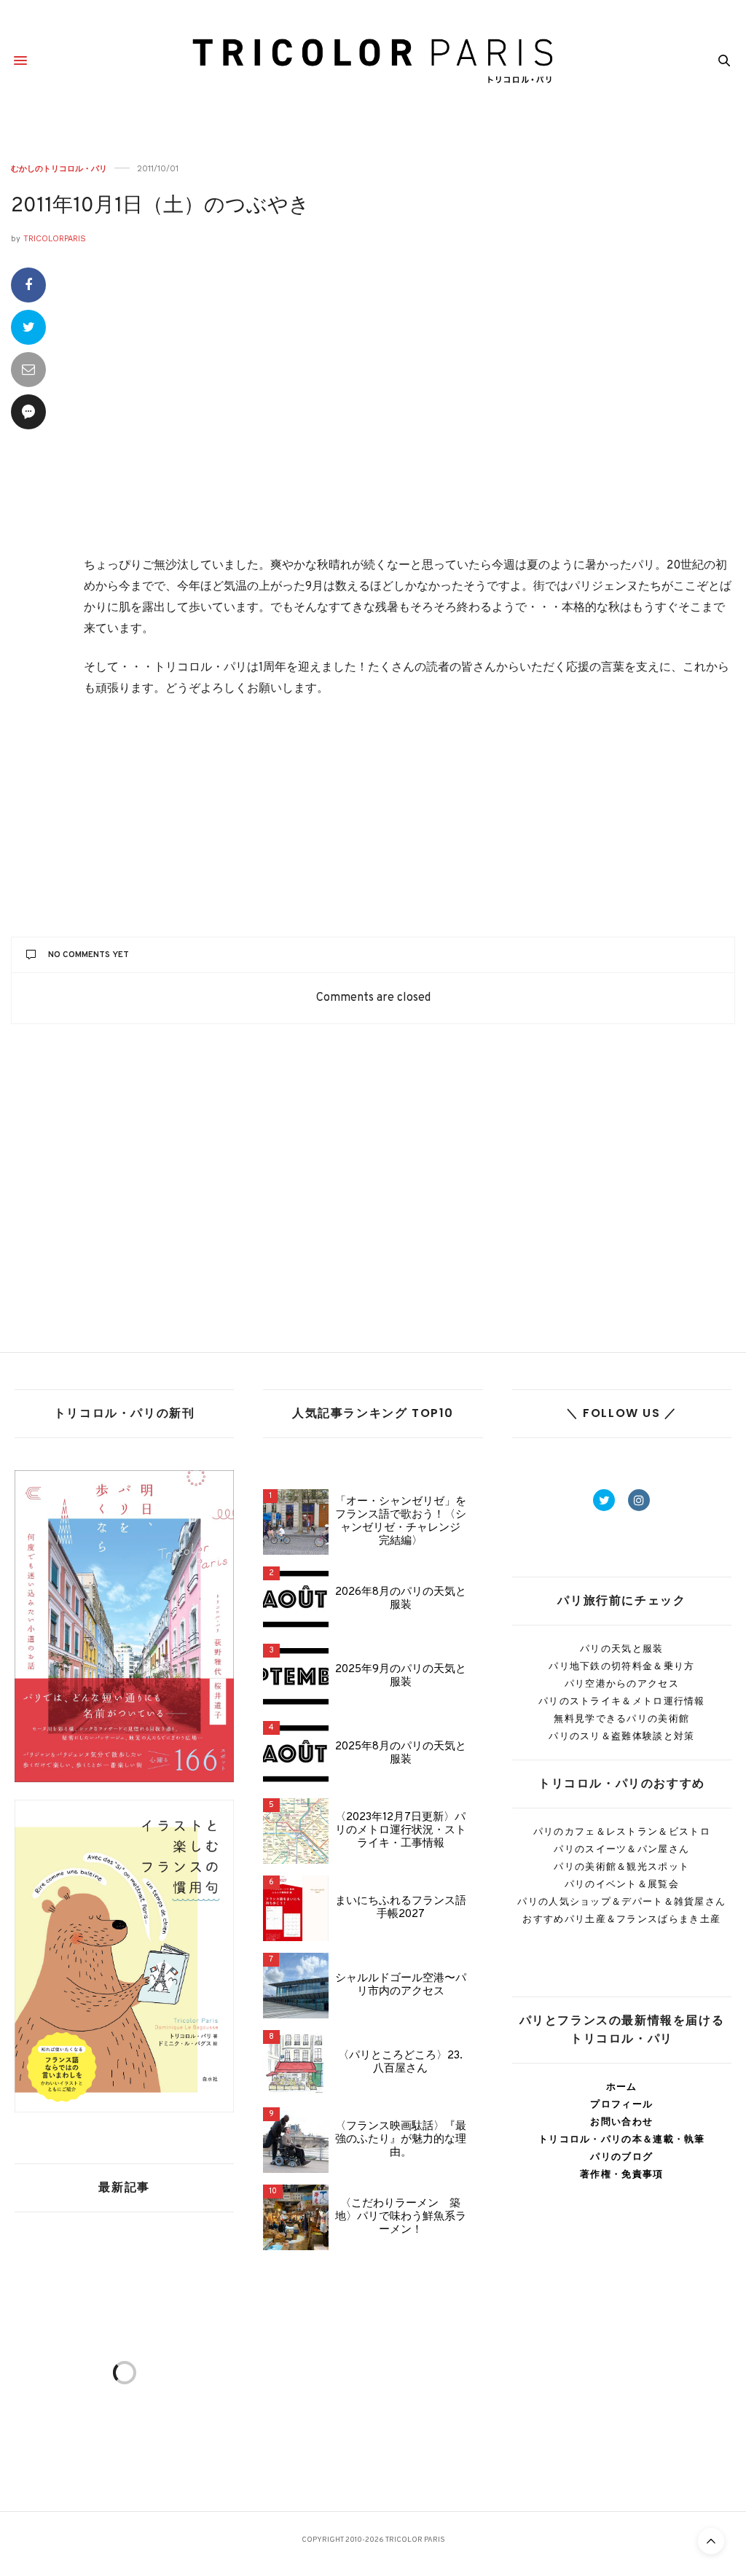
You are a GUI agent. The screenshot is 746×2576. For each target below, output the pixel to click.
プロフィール (621, 2104)
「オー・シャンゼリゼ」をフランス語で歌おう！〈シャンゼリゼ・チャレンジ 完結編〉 (401, 1522)
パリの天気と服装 (621, 1648)
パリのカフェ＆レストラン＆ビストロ (622, 1831)
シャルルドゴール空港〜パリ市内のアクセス (401, 1986)
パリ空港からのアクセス (622, 1683)
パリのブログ (621, 2157)
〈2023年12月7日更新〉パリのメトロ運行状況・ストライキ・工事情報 (401, 1831)
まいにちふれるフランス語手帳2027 (401, 1908)
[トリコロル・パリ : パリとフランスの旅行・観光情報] (373, 61)
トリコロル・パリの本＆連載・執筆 (622, 2139)
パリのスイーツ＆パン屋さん (621, 1849)
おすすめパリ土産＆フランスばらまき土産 (621, 1919)
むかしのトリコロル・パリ (59, 169)
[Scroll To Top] (711, 2541)
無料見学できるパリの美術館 (621, 1718)
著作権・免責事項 (621, 2174)
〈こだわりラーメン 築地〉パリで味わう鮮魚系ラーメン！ (401, 2217)
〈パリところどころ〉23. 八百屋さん (400, 2063)
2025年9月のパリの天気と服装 (401, 1677)
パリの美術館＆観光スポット (621, 1866)
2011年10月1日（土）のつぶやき (160, 206)
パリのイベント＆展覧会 (622, 1884)
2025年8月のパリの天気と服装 (401, 1754)
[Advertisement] (409, 412)
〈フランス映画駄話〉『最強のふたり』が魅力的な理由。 (401, 2140)
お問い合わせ (621, 2122)
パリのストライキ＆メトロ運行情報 (622, 1701)
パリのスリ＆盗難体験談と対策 (621, 1736)
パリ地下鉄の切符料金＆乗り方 (621, 1666)
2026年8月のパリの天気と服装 (401, 1599)
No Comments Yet (89, 955)
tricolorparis (55, 239)
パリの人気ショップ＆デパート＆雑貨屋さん (621, 1901)
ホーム (622, 2087)
